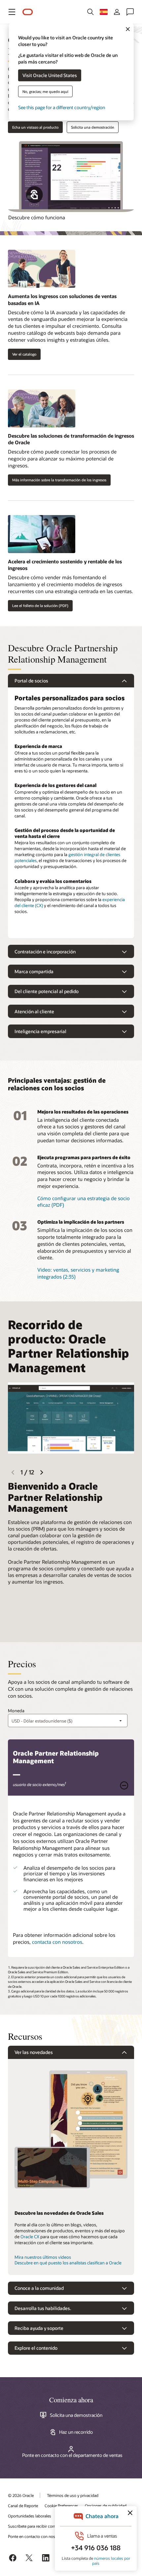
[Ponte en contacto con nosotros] (130, 12)
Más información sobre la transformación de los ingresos (59, 480)
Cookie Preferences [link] (61, 2506)
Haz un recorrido (76, 2432)
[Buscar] (90, 12)
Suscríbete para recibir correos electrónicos (46, 2526)
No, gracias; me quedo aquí (45, 91)
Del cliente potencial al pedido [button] (47, 991)
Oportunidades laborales (30, 2516)
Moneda (16, 1711)
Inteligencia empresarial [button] (40, 1031)
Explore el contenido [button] (36, 2348)
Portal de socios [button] (31, 681)
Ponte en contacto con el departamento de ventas (72, 2455)
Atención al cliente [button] (34, 1011)
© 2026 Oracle (21, 2495)
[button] (12, 12)
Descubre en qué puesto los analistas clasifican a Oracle (68, 2263)
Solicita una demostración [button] (93, 127)
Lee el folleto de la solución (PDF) (40, 606)
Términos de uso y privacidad (73, 2495)
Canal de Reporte (23, 2506)
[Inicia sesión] (117, 12)
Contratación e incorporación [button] (45, 952)
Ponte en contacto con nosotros (36, 2536)
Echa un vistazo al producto (35, 127)
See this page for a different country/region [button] (62, 107)
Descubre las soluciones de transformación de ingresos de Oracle (71, 439)
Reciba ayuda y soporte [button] (39, 2328)
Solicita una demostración (76, 2415)
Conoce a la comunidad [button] (39, 2288)
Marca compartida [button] (34, 971)
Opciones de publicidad (106, 2506)
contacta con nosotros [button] (57, 1942)
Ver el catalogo (24, 354)
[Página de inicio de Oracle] (28, 12)
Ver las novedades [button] (34, 2052)
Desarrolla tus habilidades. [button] (43, 2308)
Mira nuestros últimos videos (43, 2257)
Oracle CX (30, 2237)
